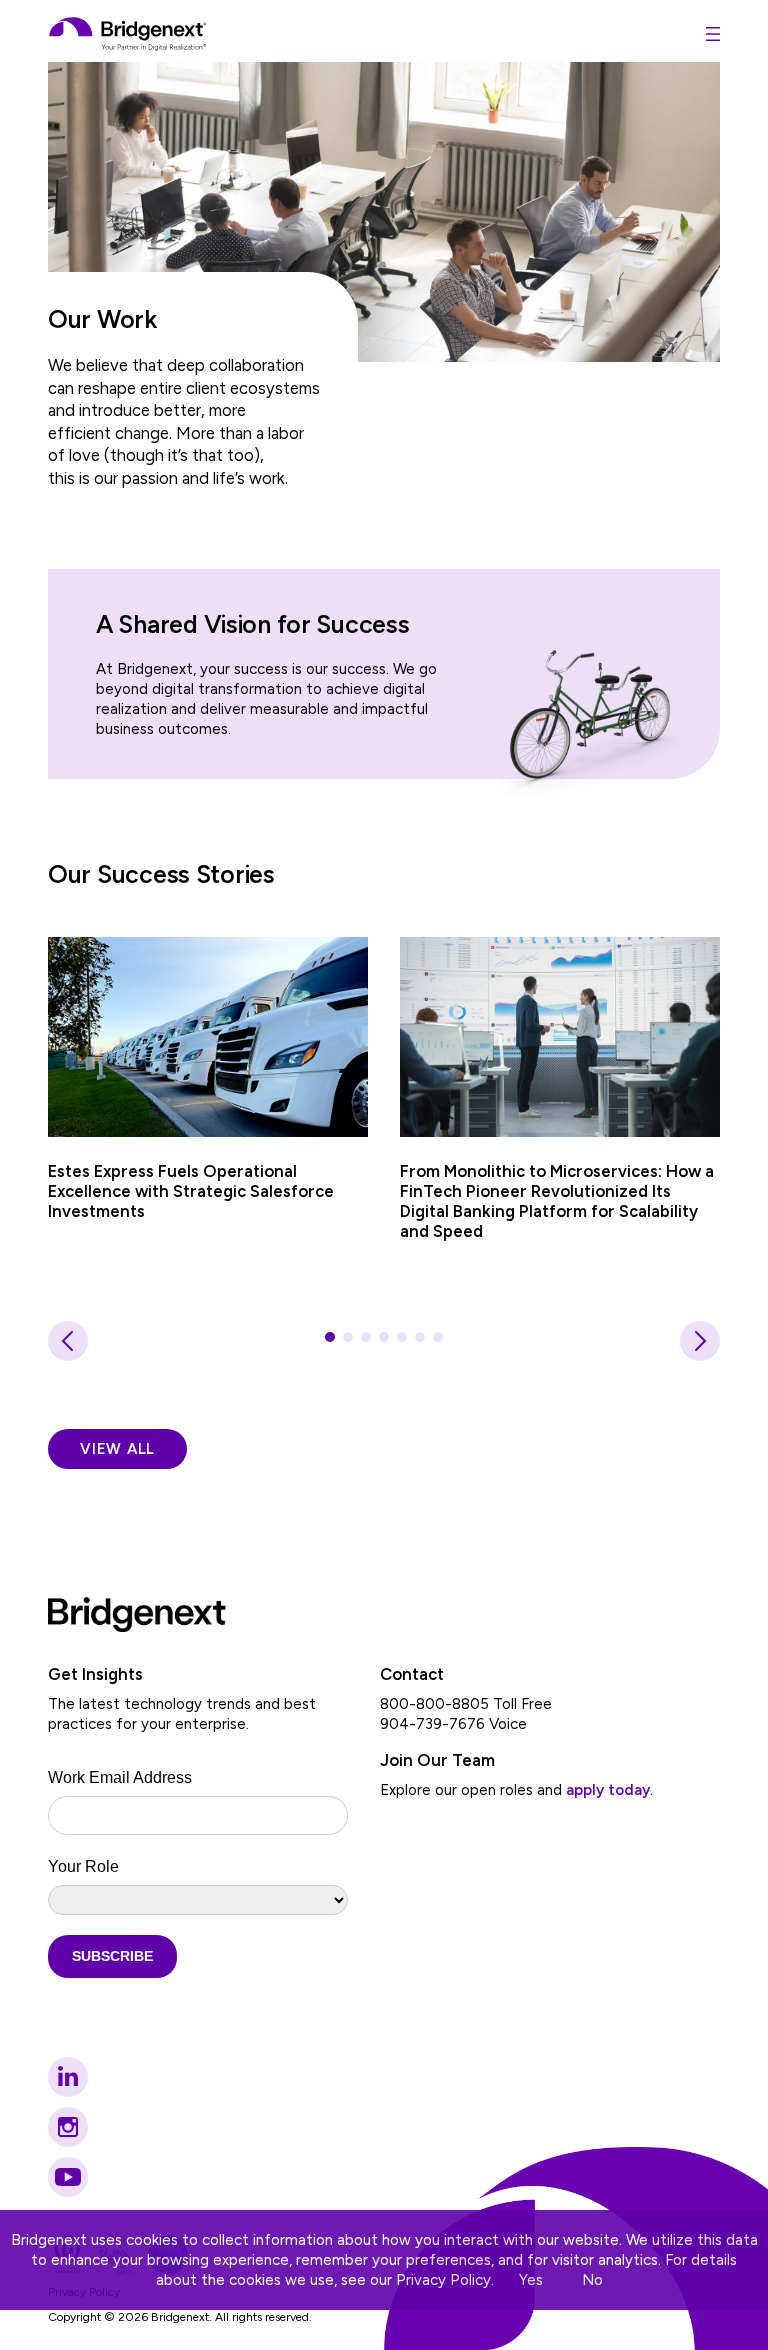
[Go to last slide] (68, 1341)
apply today (608, 1790)
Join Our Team (437, 1760)
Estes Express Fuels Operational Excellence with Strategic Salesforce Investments (191, 1191)
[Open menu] (713, 34)
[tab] (330, 1337)
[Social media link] (68, 2077)
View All (117, 1449)
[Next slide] (700, 1341)
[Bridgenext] (129, 34)
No (592, 2280)
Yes (531, 2280)
